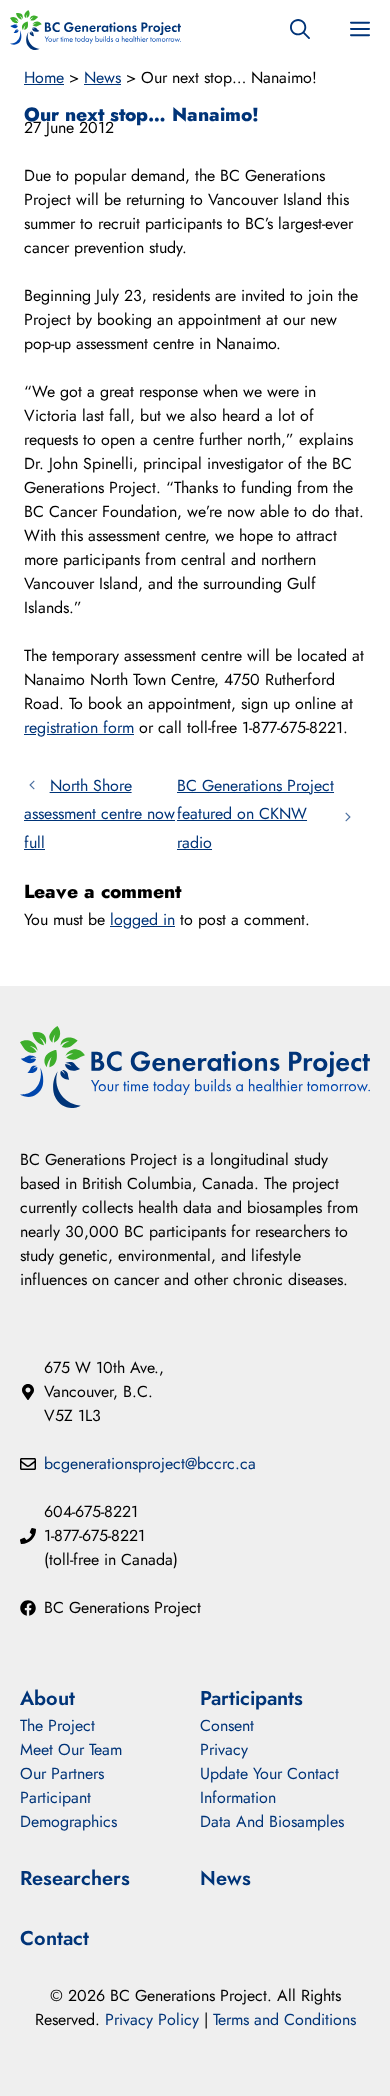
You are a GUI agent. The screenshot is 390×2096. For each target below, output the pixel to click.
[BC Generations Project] (95, 30)
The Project (57, 1725)
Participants (251, 1698)
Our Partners (62, 1773)
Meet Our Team (71, 1749)
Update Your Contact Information (269, 1785)
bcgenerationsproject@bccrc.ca (150, 1463)
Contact (54, 1938)
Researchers (75, 1878)
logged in (142, 919)
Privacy (224, 1749)
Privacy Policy (152, 2019)
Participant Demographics (68, 1809)
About (47, 1698)
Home (44, 77)
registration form (79, 727)
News (102, 77)
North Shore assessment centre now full (99, 814)
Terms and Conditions (284, 2019)
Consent (227, 1725)
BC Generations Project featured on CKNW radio (255, 814)
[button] (300, 30)
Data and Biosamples (272, 1821)
